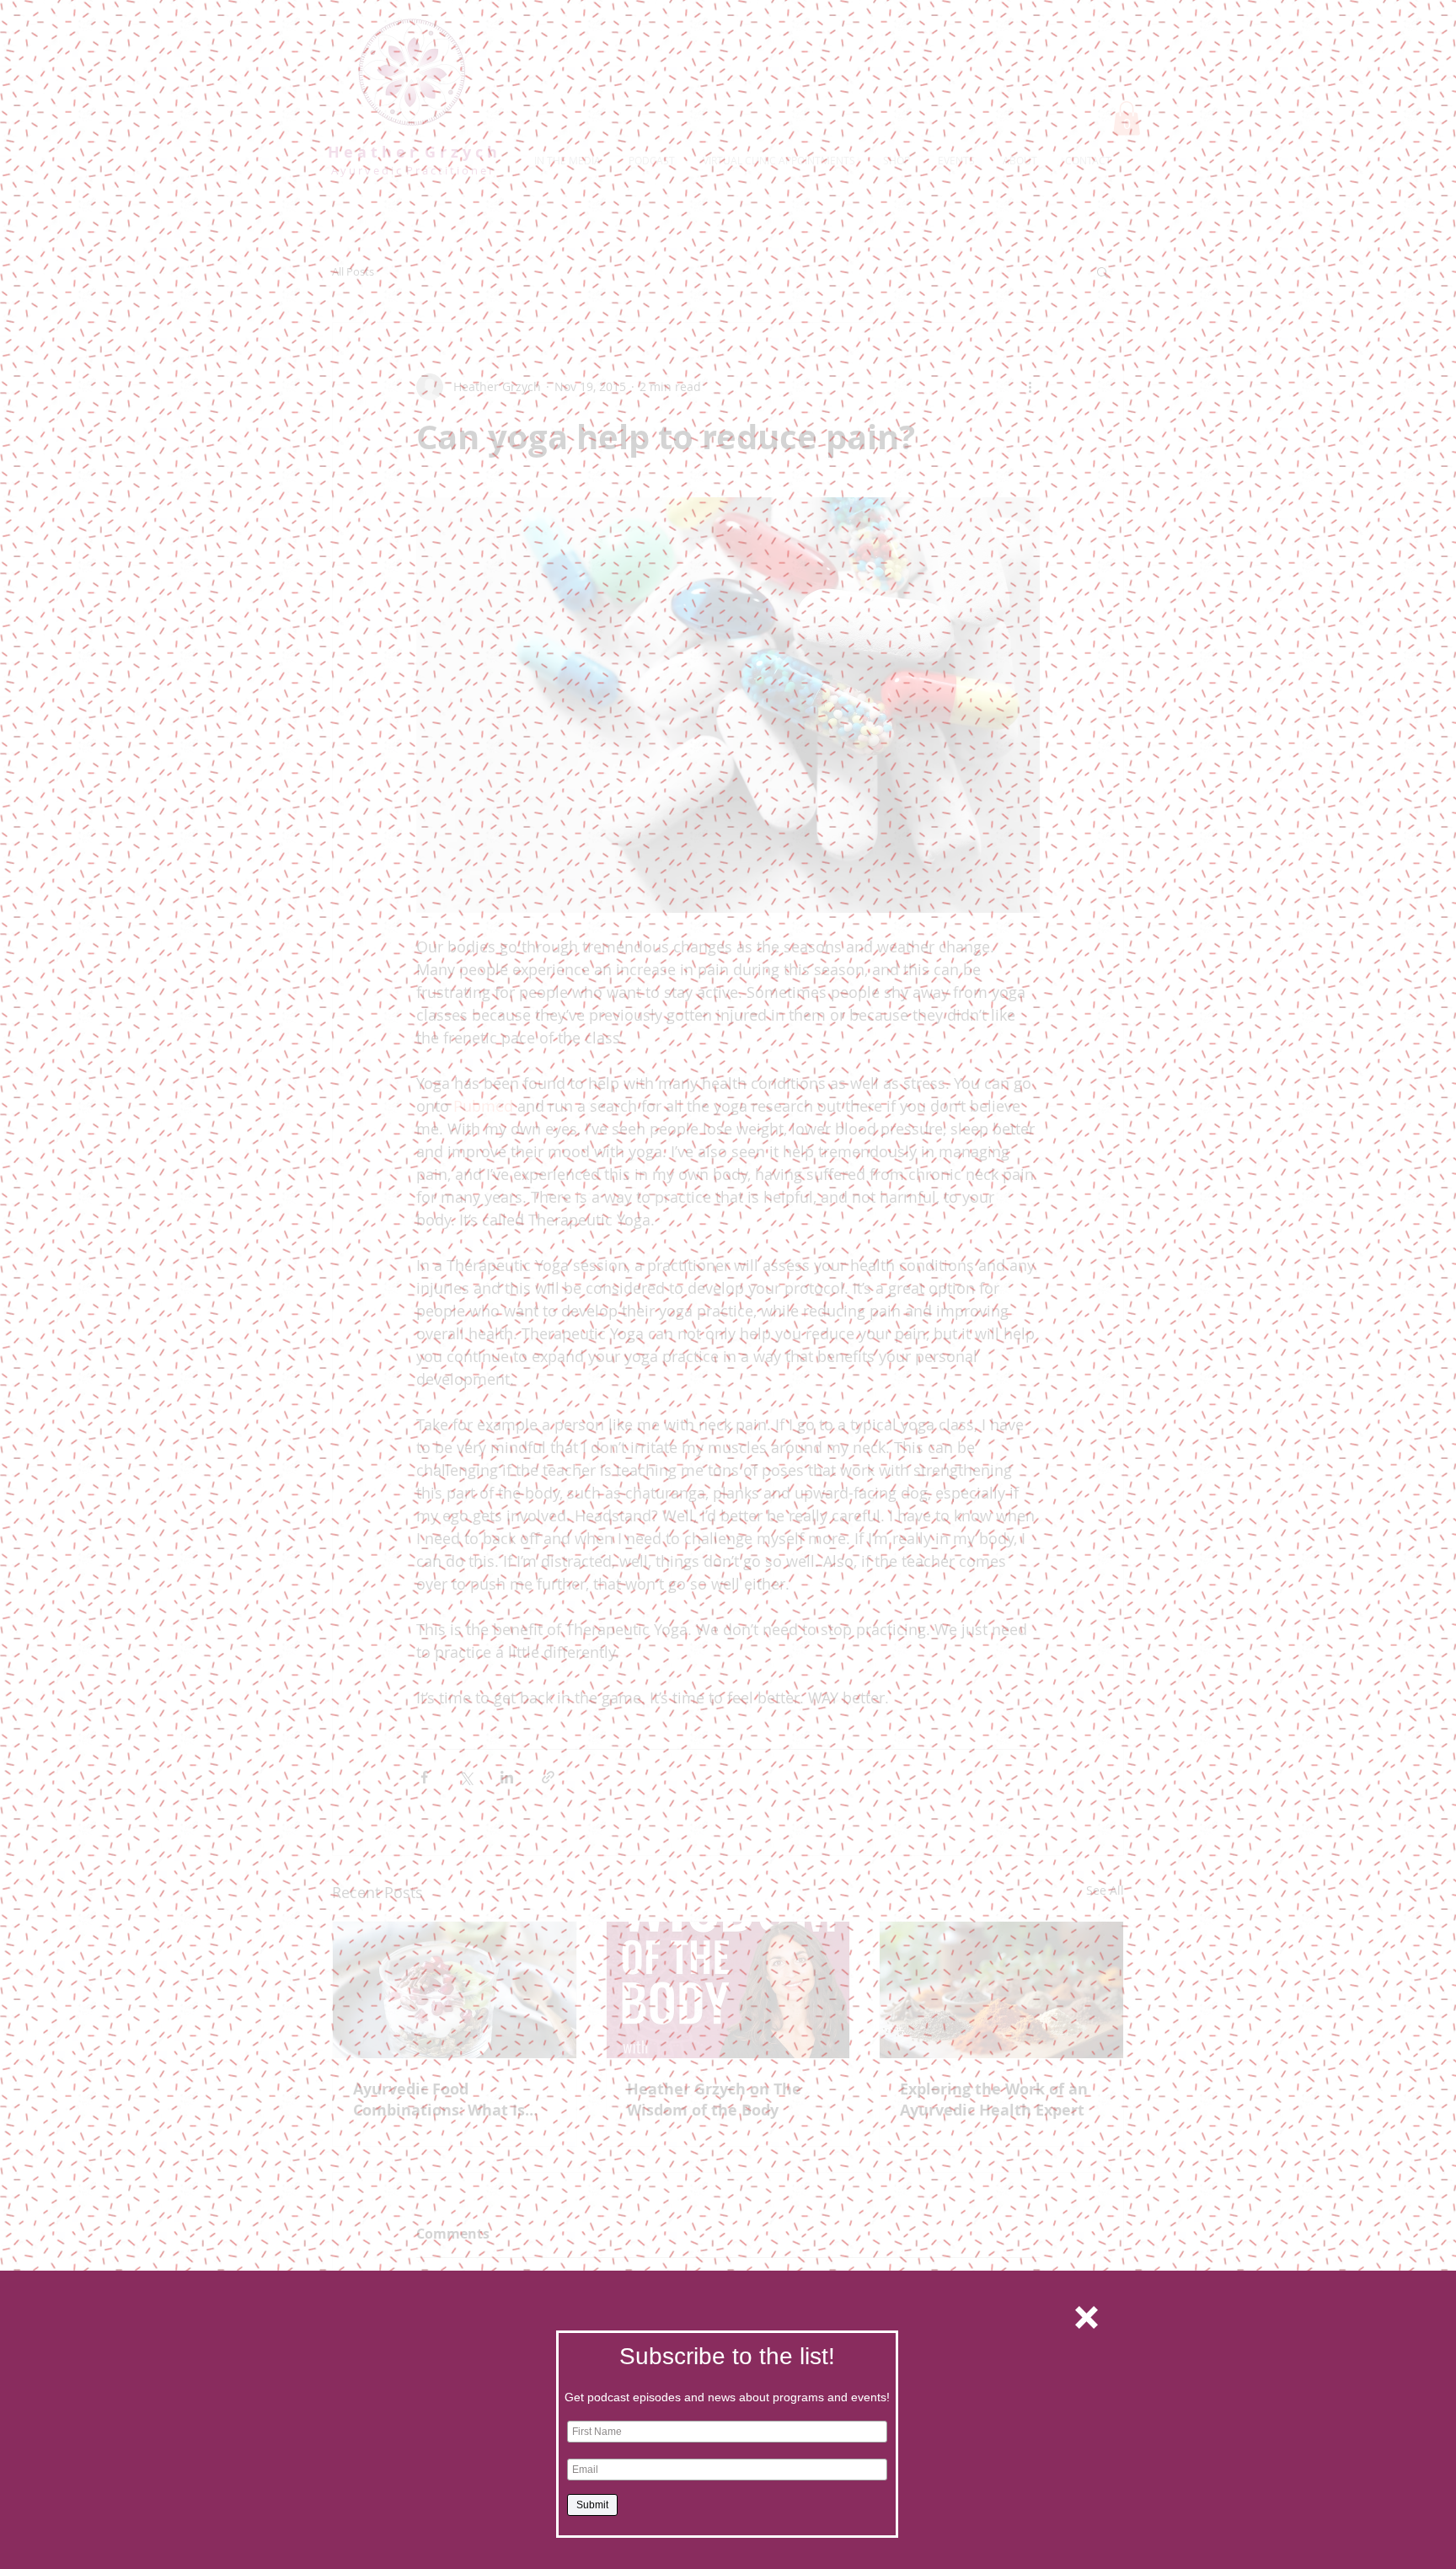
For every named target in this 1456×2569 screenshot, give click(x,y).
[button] (1087, 2317)
